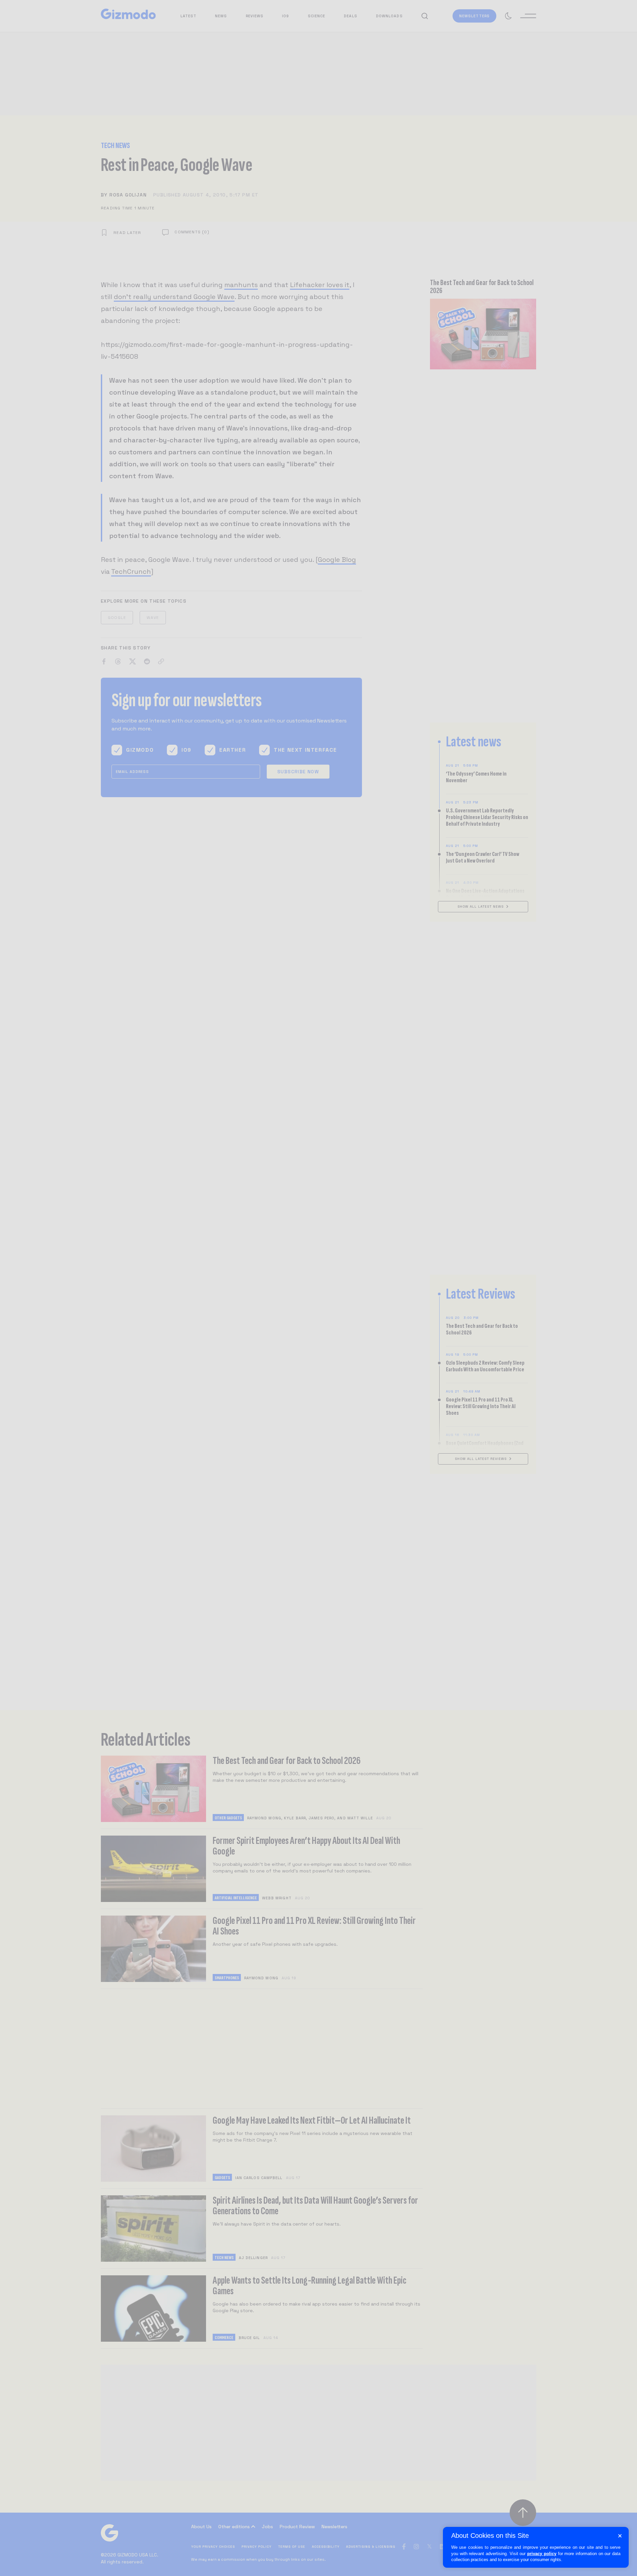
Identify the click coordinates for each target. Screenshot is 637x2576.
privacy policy (542, 2554)
